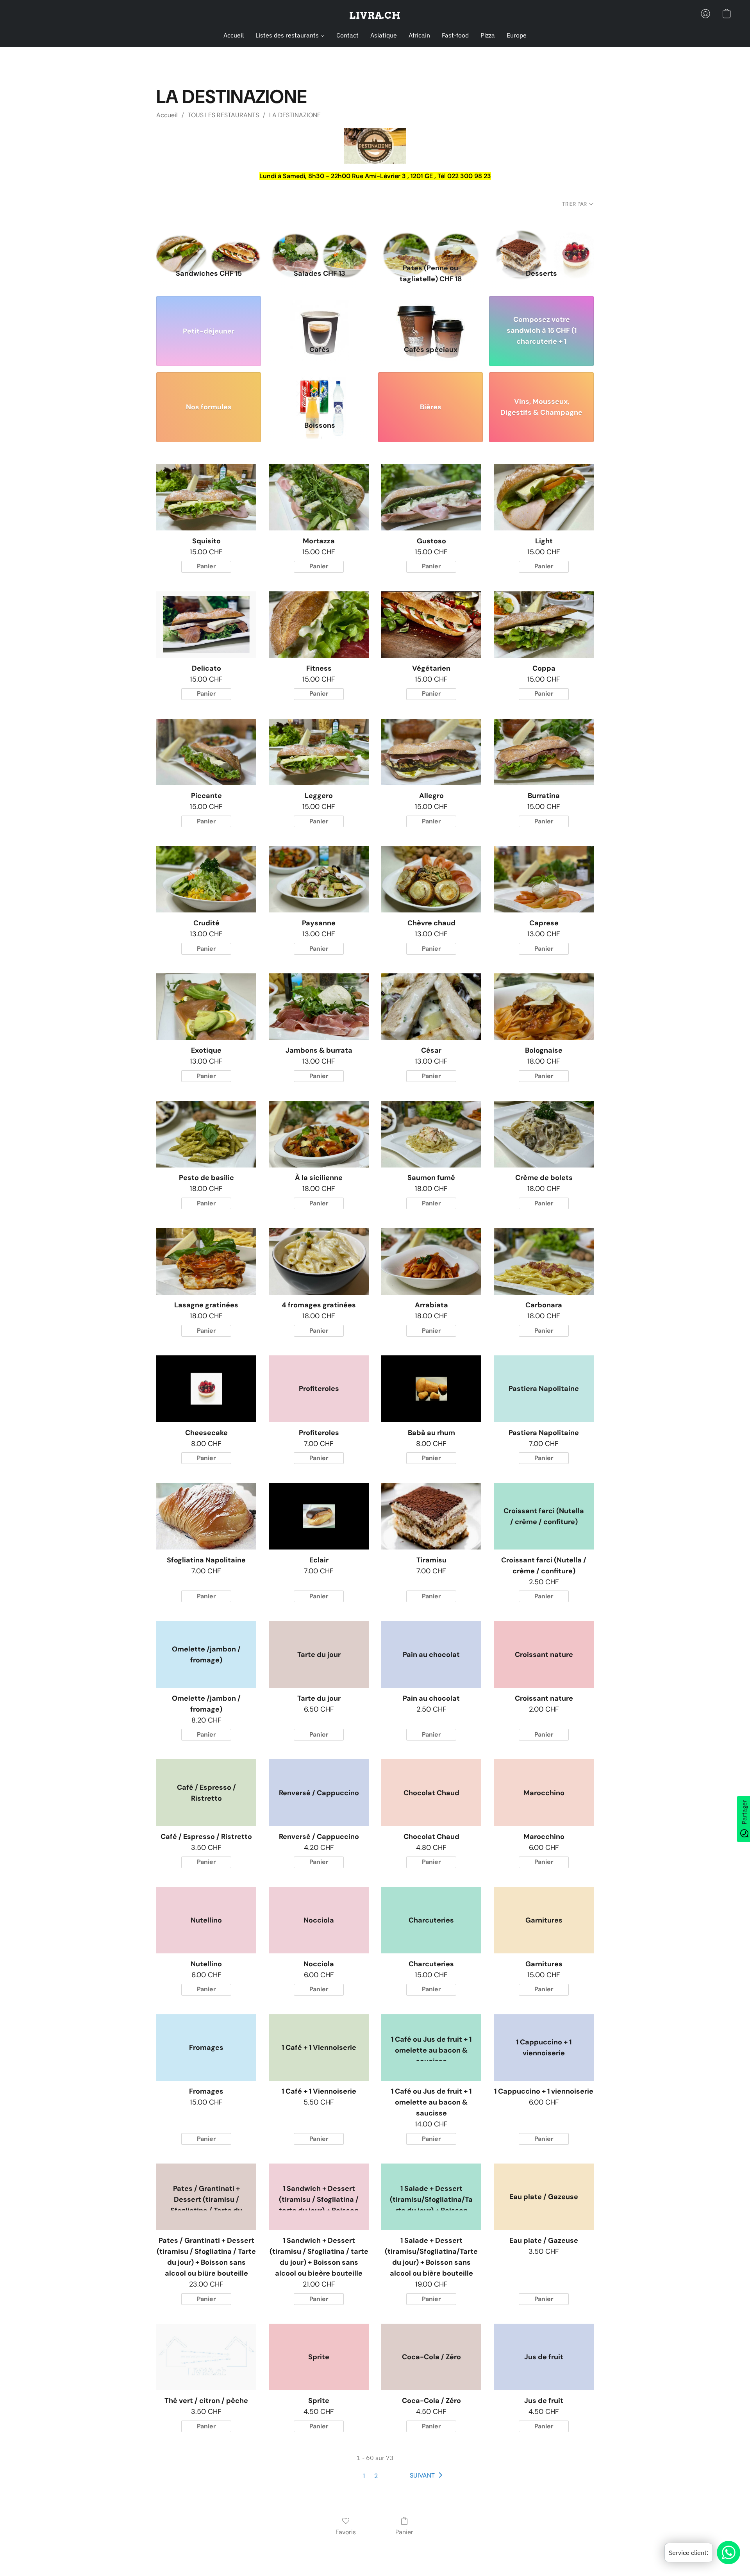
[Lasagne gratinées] (206, 1261)
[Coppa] (544, 625)
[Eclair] (319, 1516)
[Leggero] (319, 752)
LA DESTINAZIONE (295, 115)
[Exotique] (206, 1007)
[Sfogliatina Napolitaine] (206, 1516)
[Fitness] (319, 625)
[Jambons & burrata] (319, 1007)
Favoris (346, 2532)
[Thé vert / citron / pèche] (206, 2357)
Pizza (488, 35)
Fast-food (455, 35)
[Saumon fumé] (431, 1134)
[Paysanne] (319, 879)
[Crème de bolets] (544, 1134)
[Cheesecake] (206, 1389)
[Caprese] (544, 879)
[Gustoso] (431, 497)
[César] (431, 1007)
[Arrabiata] (431, 1261)
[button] (375, 16)
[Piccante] (206, 752)
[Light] (544, 497)
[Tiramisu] (431, 1516)
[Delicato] (206, 625)
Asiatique (384, 35)
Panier (404, 2532)
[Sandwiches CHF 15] (209, 240)
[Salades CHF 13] (320, 240)
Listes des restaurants (288, 35)
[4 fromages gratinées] (319, 1261)
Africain (419, 35)
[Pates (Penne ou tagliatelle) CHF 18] (430, 240)
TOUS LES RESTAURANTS (223, 115)
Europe (517, 35)
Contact (347, 35)
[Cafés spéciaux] (430, 315)
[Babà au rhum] (431, 1389)
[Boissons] (320, 392)
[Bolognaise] (544, 1007)
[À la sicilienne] (319, 1134)
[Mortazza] (319, 497)
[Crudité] (206, 879)
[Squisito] (206, 497)
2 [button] (376, 2476)
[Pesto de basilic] (206, 1134)
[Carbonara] (544, 1261)
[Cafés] (320, 315)
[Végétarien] (431, 625)
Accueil (234, 35)
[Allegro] (431, 752)
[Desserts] (541, 240)
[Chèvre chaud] (431, 879)
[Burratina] (544, 752)
